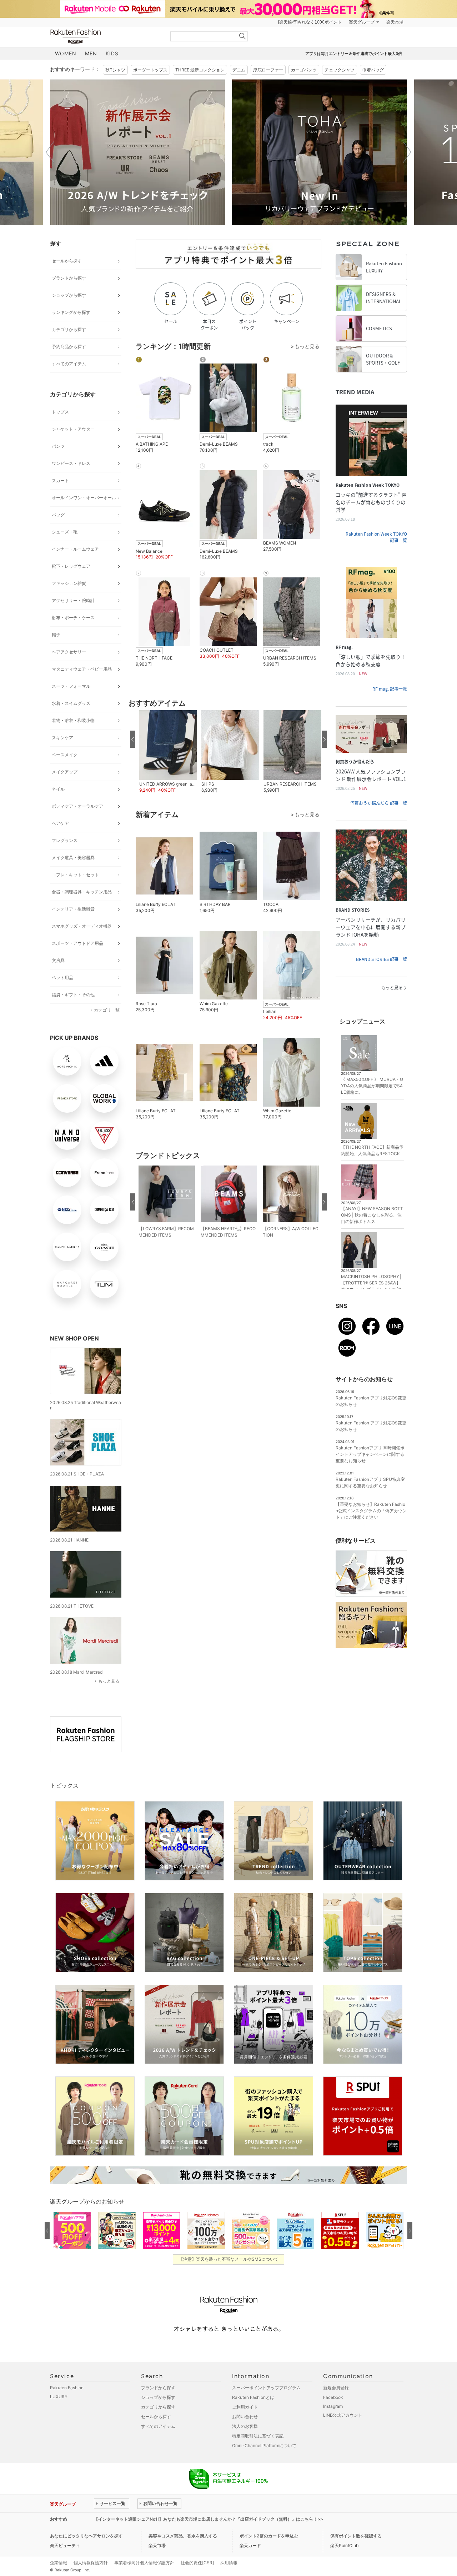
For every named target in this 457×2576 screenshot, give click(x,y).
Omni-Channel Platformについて (264, 2445)
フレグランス (65, 840)
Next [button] (407, 152)
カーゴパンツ (304, 70)
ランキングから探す (71, 312)
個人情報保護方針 (91, 2563)
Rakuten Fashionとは (253, 2397)
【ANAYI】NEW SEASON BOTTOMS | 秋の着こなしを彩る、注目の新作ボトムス (372, 1215)
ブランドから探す (69, 278)
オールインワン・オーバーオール (84, 498)
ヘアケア (60, 823)
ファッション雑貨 (69, 583)
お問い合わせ (245, 2417)
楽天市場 (395, 22)
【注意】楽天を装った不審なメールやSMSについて (229, 2259)
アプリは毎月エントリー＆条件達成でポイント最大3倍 (354, 54)
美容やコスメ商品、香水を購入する (183, 2536)
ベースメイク (65, 755)
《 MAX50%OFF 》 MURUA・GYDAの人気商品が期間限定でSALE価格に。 (372, 1086)
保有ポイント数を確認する (356, 2536)
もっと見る (109, 1681)
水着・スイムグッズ (71, 703)
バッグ (58, 515)
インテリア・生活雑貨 (73, 909)
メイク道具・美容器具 (73, 858)
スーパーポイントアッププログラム (266, 2388)
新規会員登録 (336, 2388)
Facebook (333, 2397)
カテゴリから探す (69, 329)
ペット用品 (62, 978)
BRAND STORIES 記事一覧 (381, 959)
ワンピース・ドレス (71, 463)
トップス (60, 412)
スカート (60, 480)
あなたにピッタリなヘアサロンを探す (86, 2536)
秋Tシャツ (115, 70)
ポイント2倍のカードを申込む (269, 2536)
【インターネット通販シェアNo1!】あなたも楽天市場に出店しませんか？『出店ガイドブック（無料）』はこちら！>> (209, 2519)
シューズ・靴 (65, 532)
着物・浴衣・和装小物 (73, 720)
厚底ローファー (268, 70)
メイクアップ (65, 772)
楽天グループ (362, 22)
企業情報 (59, 2563)
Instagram (333, 2406)
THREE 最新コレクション (200, 70)
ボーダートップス (150, 70)
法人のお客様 (245, 2426)
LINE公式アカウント (343, 2415)
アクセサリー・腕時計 (73, 600)
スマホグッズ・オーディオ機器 (82, 926)
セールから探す (67, 261)
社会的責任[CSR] (197, 2563)
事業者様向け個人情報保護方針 (144, 2563)
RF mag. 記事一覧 (390, 689)
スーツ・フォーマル (71, 686)
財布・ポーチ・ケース (73, 618)
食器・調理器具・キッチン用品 (82, 892)
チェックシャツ (340, 70)
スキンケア (62, 738)
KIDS (112, 53)
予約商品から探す (69, 347)
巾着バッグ (373, 70)
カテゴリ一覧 (107, 1010)
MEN (91, 53)
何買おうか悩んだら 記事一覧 (379, 803)
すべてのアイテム (69, 364)
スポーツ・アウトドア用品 (77, 943)
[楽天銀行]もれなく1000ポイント (310, 22)
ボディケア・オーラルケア (77, 806)
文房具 (58, 960)
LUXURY (59, 2397)
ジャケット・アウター (73, 429)
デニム (239, 70)
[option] (137, 152)
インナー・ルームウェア (75, 549)
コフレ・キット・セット (75, 875)
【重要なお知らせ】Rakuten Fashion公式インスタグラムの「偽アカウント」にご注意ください (371, 1511)
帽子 (56, 635)
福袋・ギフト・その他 (73, 995)
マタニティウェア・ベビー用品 (82, 669)
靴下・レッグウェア (71, 566)
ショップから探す (69, 295)
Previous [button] (50, 152)
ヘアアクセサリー (69, 652)
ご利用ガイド (245, 2407)
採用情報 (229, 2563)
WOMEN (66, 53)
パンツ (58, 446)
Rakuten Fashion (105, 37)
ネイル (58, 789)
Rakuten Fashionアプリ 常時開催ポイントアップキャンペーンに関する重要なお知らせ (370, 1454)
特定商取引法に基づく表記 (258, 2436)
